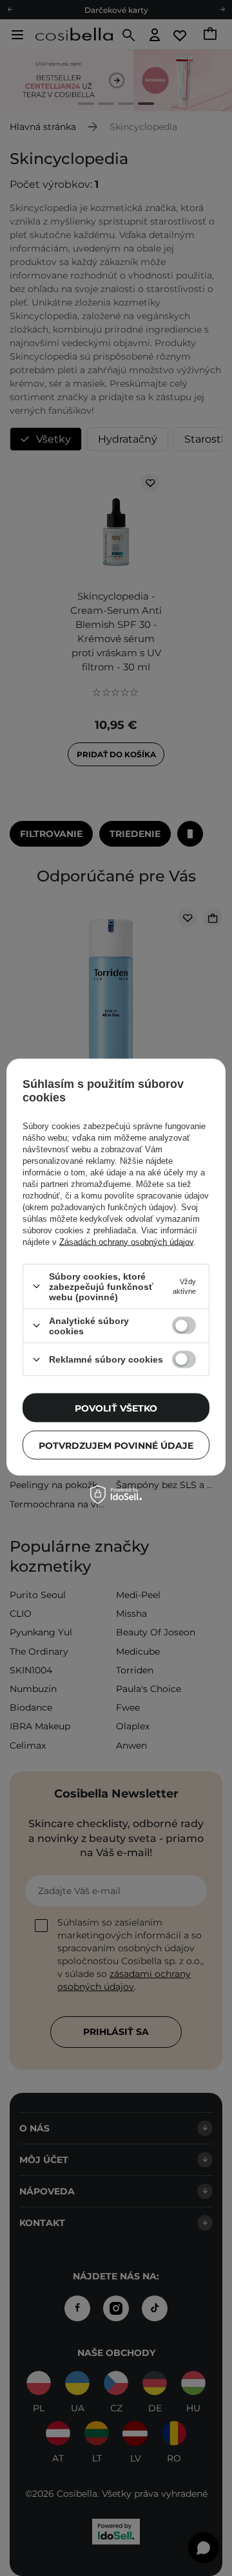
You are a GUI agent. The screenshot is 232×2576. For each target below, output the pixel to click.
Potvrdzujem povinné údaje (116, 1445)
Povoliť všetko (116, 1408)
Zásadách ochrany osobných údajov (126, 1241)
